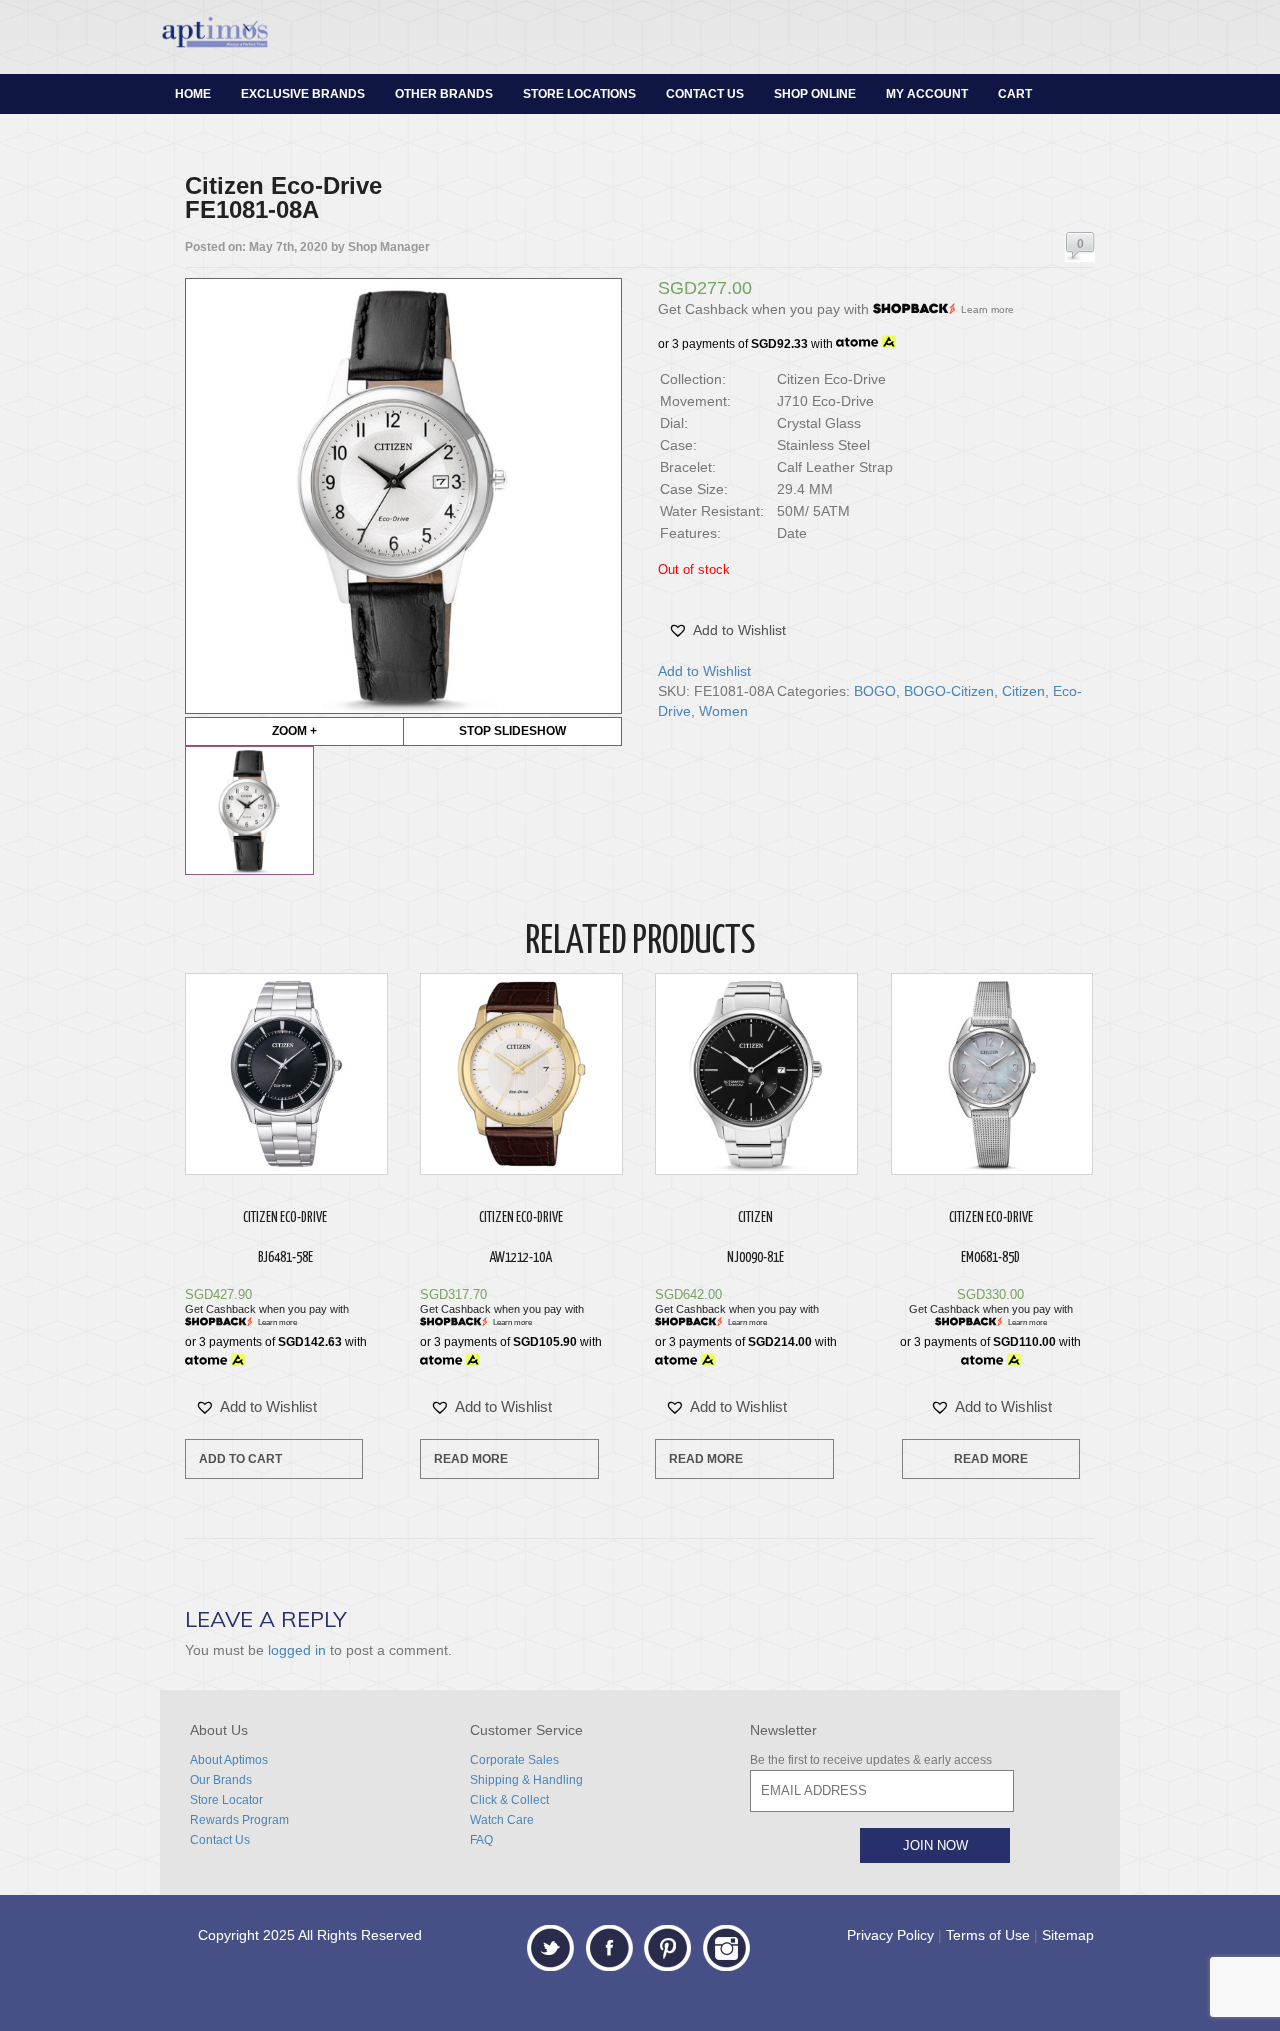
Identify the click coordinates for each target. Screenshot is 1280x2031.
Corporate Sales (514, 1760)
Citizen (1023, 691)
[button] (727, 630)
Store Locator (226, 1800)
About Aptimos (229, 1760)
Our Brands (221, 1780)
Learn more (987, 309)
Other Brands (444, 94)
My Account (927, 94)
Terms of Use (988, 1935)
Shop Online (815, 94)
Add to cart (240, 1459)
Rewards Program (239, 1820)
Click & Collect (509, 1800)
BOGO (875, 691)
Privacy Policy (890, 1935)
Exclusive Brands (303, 94)
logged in (297, 1650)
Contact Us (705, 94)
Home (193, 94)
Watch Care (502, 1820)
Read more (471, 1459)
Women (723, 711)
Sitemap (1068, 1935)
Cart (1015, 94)
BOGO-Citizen (949, 691)
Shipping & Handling (526, 1780)
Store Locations (579, 94)
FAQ (481, 1840)
